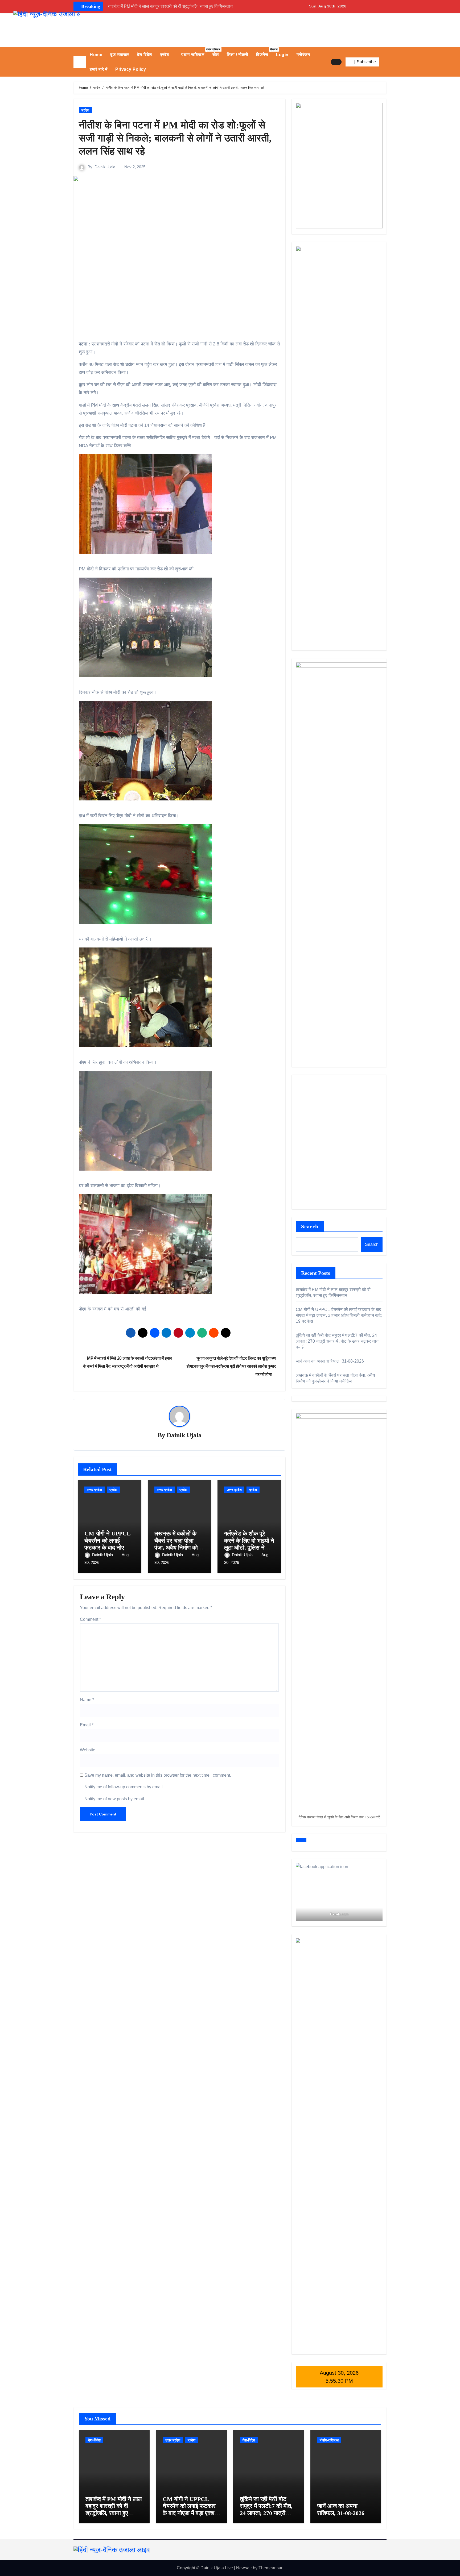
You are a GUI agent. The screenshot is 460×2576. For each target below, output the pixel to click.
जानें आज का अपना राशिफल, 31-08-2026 (330, 1361)
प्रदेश (165, 55)
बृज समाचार (120, 55)
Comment (90, 1619)
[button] (385, 62)
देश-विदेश (145, 55)
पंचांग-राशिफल (195, 52)
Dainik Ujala (105, 167)
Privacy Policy (131, 69)
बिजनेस (264, 52)
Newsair (244, 2568)
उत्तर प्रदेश (95, 1490)
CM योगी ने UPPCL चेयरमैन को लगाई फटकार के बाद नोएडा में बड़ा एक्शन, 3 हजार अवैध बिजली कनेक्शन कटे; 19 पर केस (339, 1315)
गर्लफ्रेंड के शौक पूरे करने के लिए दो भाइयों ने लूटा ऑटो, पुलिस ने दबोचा (249, 1544)
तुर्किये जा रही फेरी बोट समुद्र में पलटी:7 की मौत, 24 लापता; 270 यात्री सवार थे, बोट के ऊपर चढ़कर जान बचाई (337, 1341)
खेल (216, 55)
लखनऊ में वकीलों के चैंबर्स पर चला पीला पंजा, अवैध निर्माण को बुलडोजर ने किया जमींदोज (176, 1548)
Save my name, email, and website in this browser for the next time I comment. (158, 1775)
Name (87, 1700)
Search (310, 1226)
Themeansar (270, 2568)
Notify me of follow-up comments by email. (124, 1787)
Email (87, 1725)
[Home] (80, 62)
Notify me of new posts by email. (115, 1799)
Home (96, 55)
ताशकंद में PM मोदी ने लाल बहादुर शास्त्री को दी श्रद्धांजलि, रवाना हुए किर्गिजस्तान (114, 2510)
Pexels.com (339, 1914)
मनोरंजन (303, 55)
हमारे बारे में (98, 69)
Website (88, 1750)
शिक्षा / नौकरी (237, 55)
